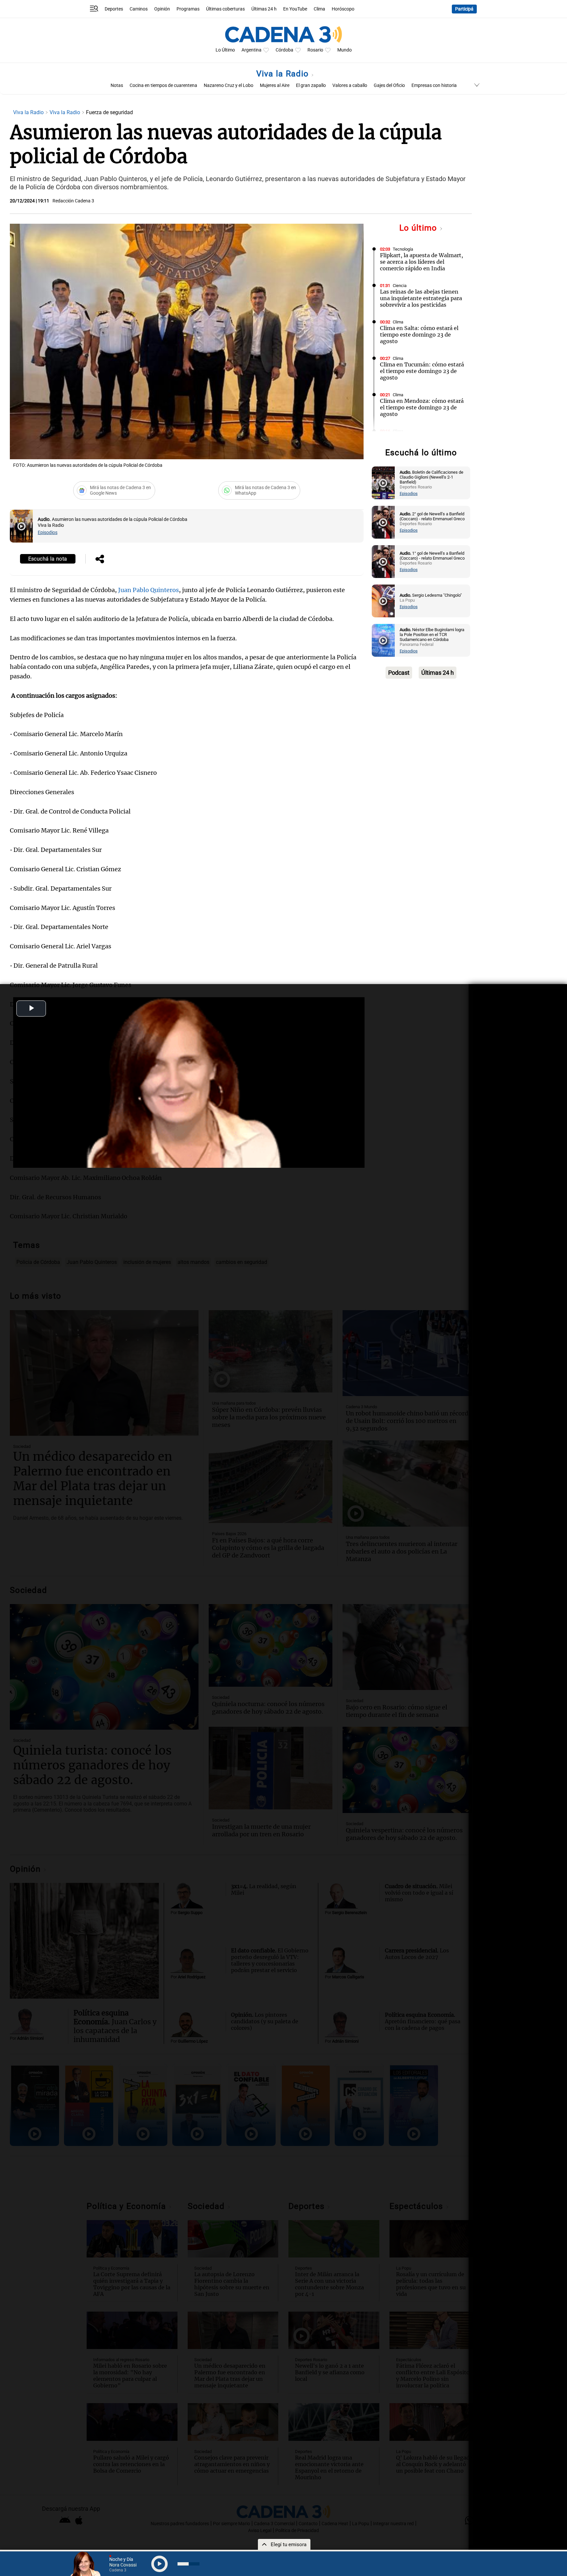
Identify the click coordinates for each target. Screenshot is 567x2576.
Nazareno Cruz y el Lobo (229, 85)
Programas (188, 9)
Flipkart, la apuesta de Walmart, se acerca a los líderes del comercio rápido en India (421, 262)
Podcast (399, 673)
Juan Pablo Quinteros (148, 590)
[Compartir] (100, 560)
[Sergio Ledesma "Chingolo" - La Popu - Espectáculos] (383, 601)
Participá (464, 9)
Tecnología (403, 249)
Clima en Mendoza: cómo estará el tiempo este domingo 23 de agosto (422, 407)
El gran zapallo (311, 85)
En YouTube (295, 9)
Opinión (162, 9)
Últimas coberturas (225, 9)
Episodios (48, 533)
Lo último (419, 228)
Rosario (315, 50)
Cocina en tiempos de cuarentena (163, 85)
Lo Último (225, 50)
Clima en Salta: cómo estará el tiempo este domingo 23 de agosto (419, 335)
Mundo (345, 50)
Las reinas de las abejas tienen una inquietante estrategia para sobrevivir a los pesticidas (421, 298)
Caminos (139, 9)
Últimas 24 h (264, 9)
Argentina (252, 50)
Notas (117, 85)
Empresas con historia (434, 85)
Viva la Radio (284, 74)
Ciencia (400, 286)
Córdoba (284, 50)
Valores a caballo (350, 85)
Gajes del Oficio (389, 85)
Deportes (114, 9)
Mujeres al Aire (275, 85)
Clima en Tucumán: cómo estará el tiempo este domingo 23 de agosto (422, 371)
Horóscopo (343, 9)
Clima (319, 9)
